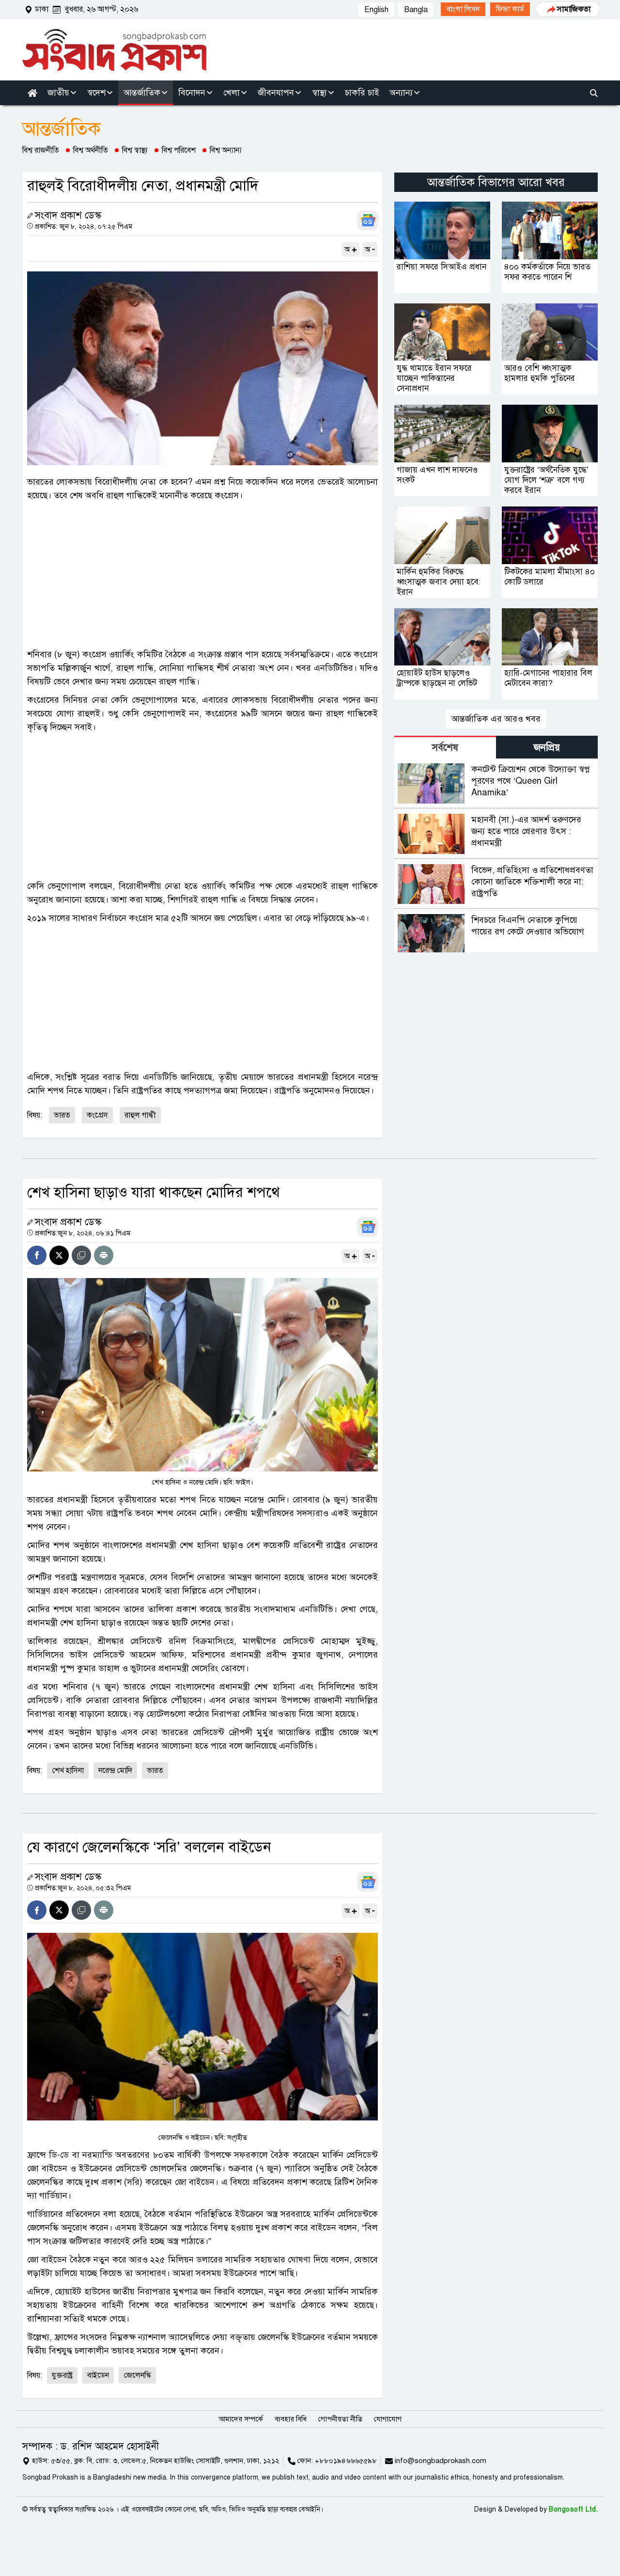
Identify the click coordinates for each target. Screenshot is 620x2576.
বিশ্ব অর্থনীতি (91, 150)
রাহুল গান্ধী (140, 1115)
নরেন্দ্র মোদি (115, 1770)
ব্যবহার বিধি (291, 2419)
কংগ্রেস (97, 1115)
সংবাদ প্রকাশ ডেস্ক (68, 215)
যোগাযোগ (388, 2419)
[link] (463, 9)
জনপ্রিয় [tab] (547, 748)
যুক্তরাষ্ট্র (62, 2375)
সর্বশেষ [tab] (445, 748)
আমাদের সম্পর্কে (241, 2419)
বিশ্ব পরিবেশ (179, 150)
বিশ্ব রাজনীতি (41, 150)
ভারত (62, 1115)
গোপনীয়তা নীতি (340, 2419)
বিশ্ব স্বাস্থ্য (135, 150)
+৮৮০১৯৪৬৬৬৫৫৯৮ (346, 2461)
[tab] (445, 747)
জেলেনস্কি (137, 2375)
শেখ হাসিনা (68, 1770)
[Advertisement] (202, 575)
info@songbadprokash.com (441, 2461)
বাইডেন (98, 2375)
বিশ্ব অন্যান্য (226, 150)
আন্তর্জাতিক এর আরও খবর (496, 719)
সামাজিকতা (574, 9)
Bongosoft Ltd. (573, 2509)
